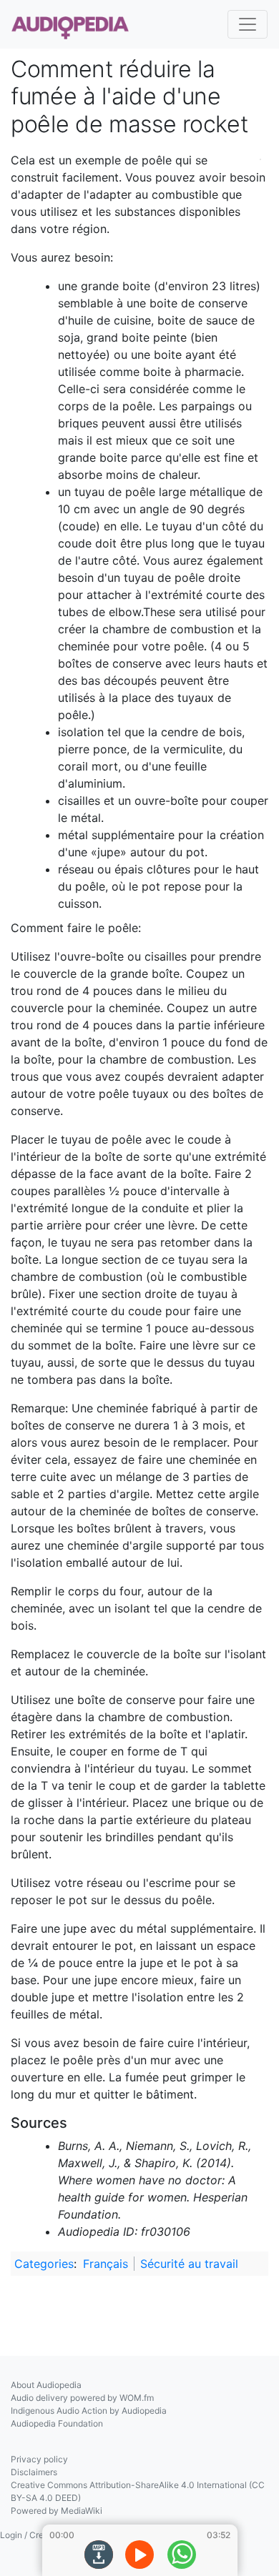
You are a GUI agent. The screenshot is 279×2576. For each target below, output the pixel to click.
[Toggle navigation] (248, 24)
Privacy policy (39, 2459)
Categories (44, 2264)
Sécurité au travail (189, 2264)
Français (106, 2264)
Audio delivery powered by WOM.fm (82, 2398)
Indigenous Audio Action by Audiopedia (89, 2411)
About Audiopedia (46, 2385)
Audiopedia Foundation (57, 2423)
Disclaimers (34, 2472)
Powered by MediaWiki (57, 2511)
